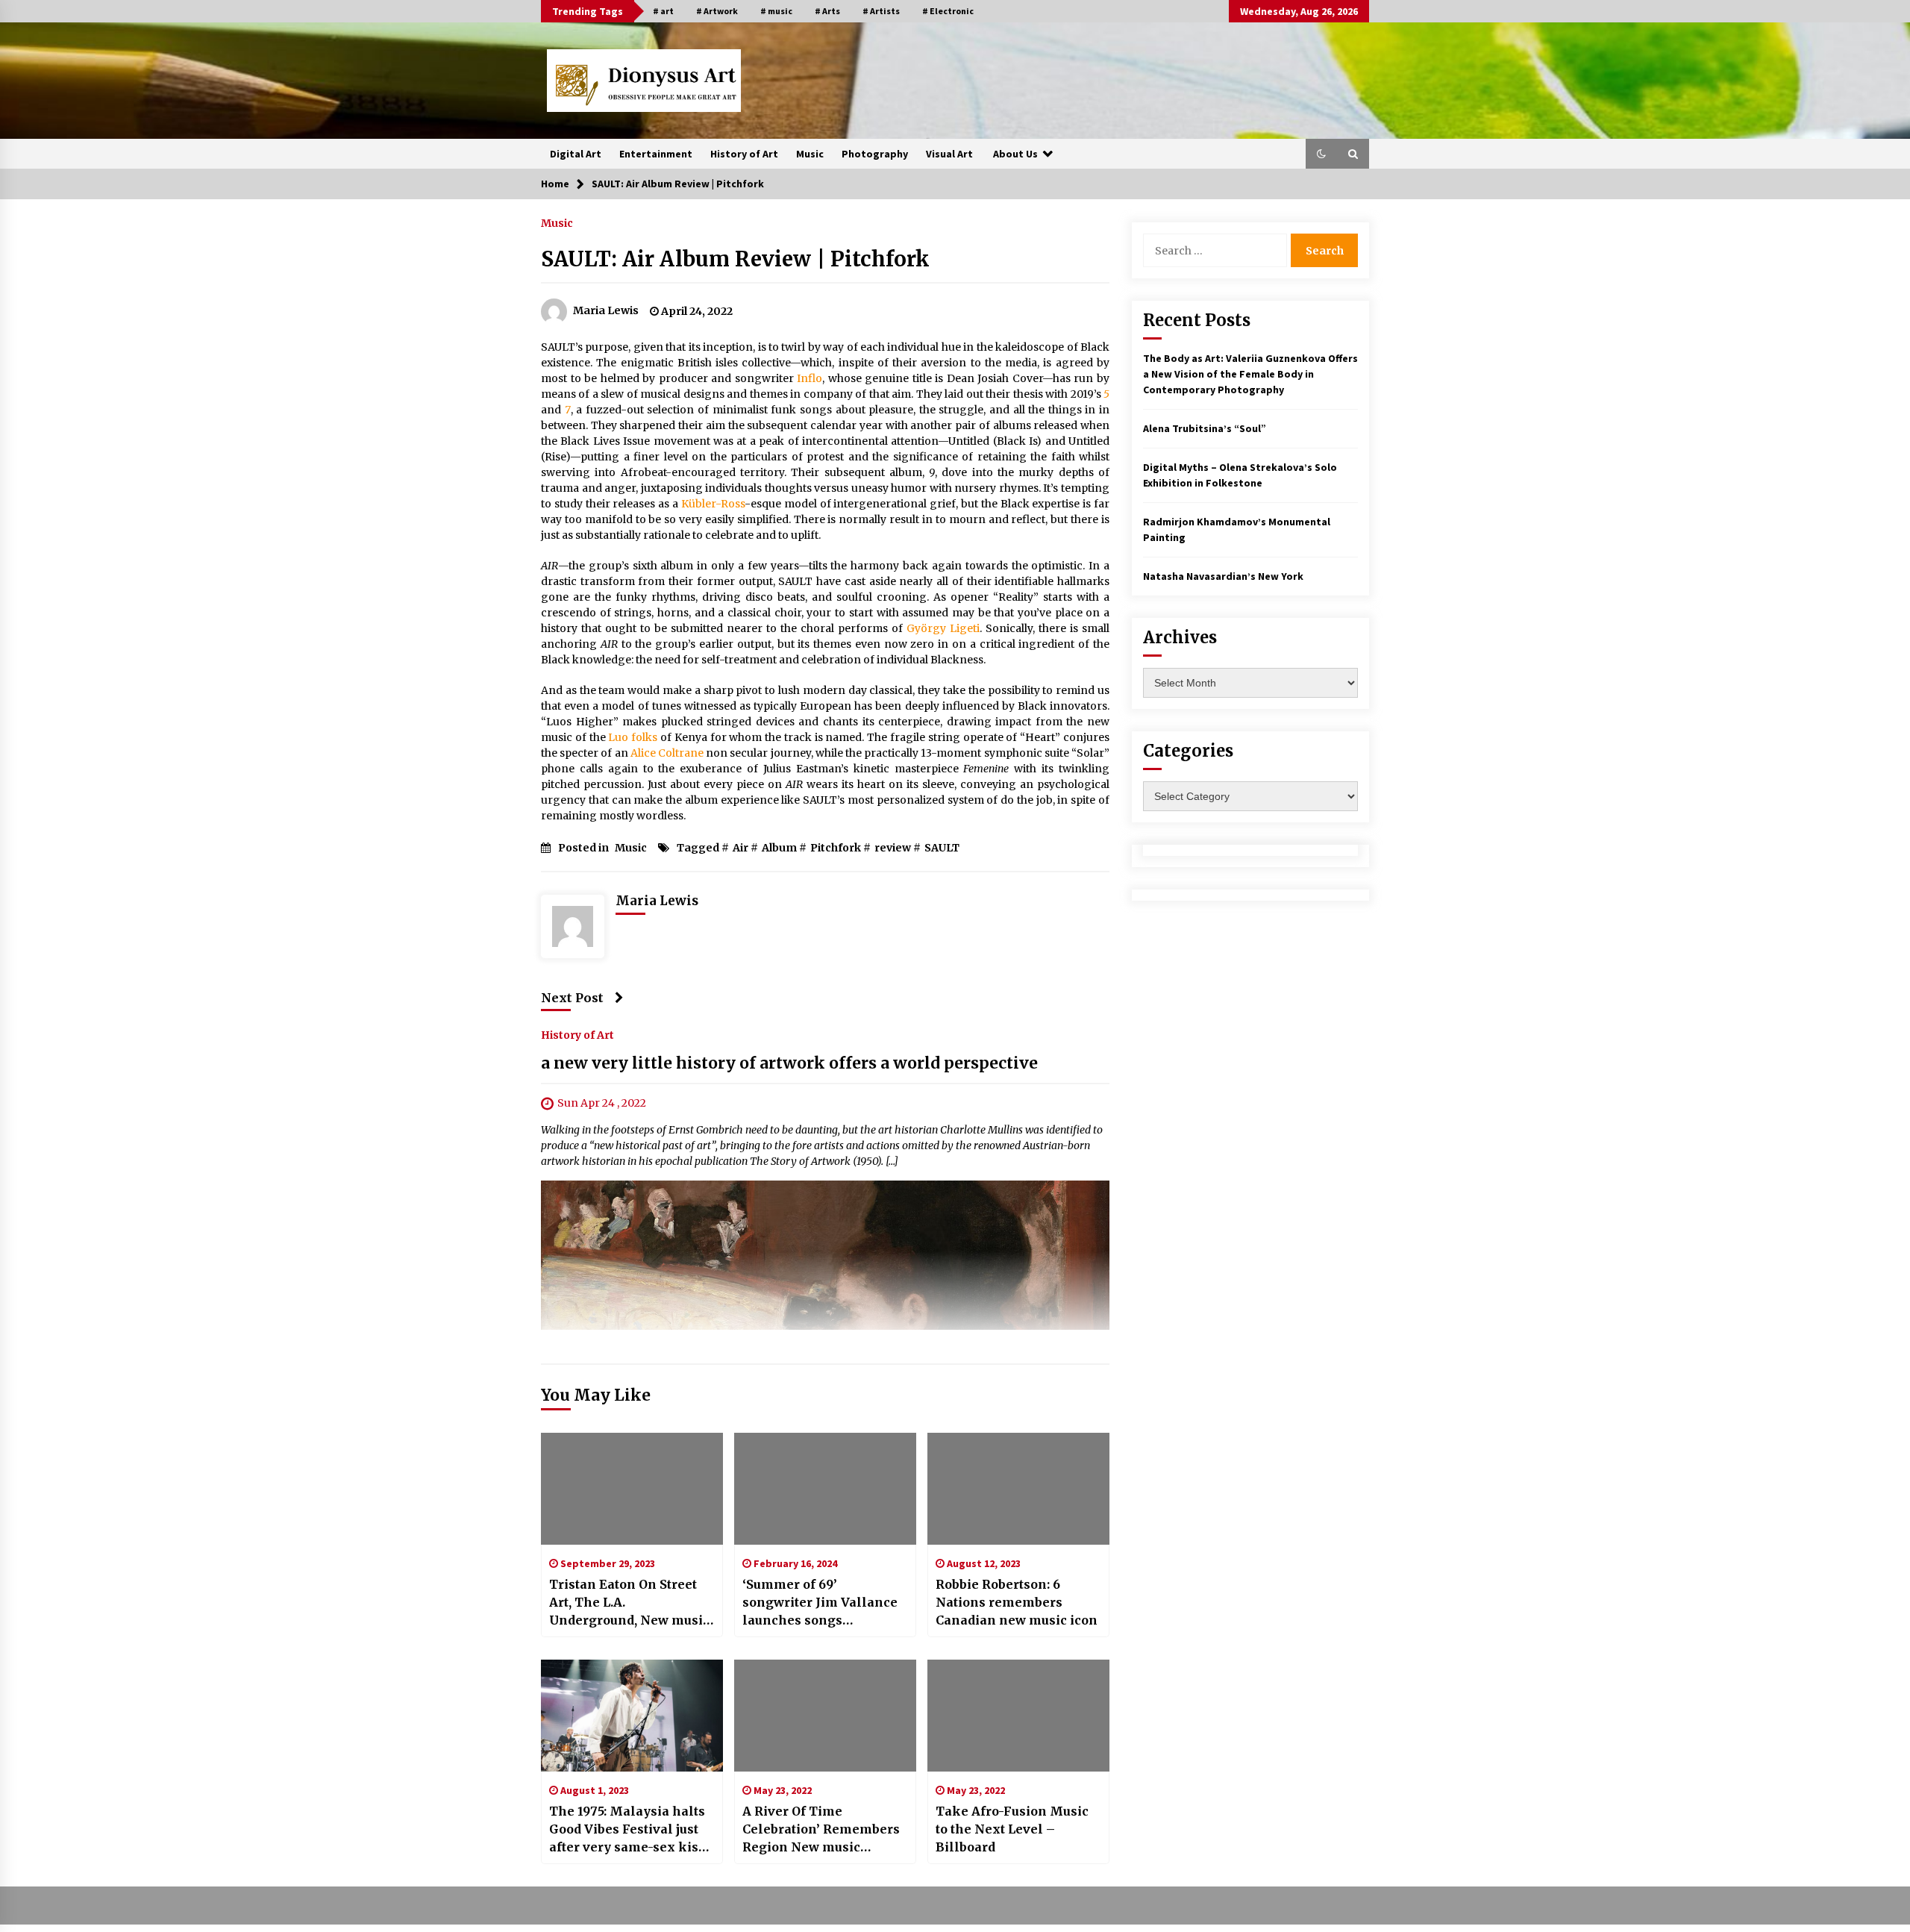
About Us (1015, 154)
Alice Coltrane (667, 753)
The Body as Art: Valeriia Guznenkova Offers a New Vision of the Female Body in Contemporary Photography (1250, 374)
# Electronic (948, 11)
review (893, 848)
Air (740, 848)
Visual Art (949, 154)
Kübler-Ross (713, 504)
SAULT (942, 848)
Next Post (572, 998)
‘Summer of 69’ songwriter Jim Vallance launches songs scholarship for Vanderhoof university (820, 1603)
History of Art (744, 154)
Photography (875, 154)
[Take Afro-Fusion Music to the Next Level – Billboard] (1018, 1716)
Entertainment (656, 154)
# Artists (881, 11)
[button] (1321, 154)
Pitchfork (836, 848)
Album (779, 848)
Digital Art (576, 154)
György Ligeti (943, 628)
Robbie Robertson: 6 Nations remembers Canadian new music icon (1017, 1602)
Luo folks (633, 737)
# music (776, 11)
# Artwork (717, 11)
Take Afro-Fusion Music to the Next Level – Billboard (1012, 1829)
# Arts (827, 11)
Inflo (810, 378)
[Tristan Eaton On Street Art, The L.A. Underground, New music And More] (632, 1489)
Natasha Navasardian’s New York (1223, 576)
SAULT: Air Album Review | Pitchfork (735, 259)
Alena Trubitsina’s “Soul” (1205, 428)
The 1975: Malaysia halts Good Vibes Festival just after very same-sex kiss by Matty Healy (627, 1830)
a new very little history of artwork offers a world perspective (789, 1063)
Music (810, 154)
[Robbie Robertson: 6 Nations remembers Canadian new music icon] (1018, 1489)
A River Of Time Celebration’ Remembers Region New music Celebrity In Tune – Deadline (821, 1830)
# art (663, 11)
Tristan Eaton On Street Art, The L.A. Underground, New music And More (629, 1603)
